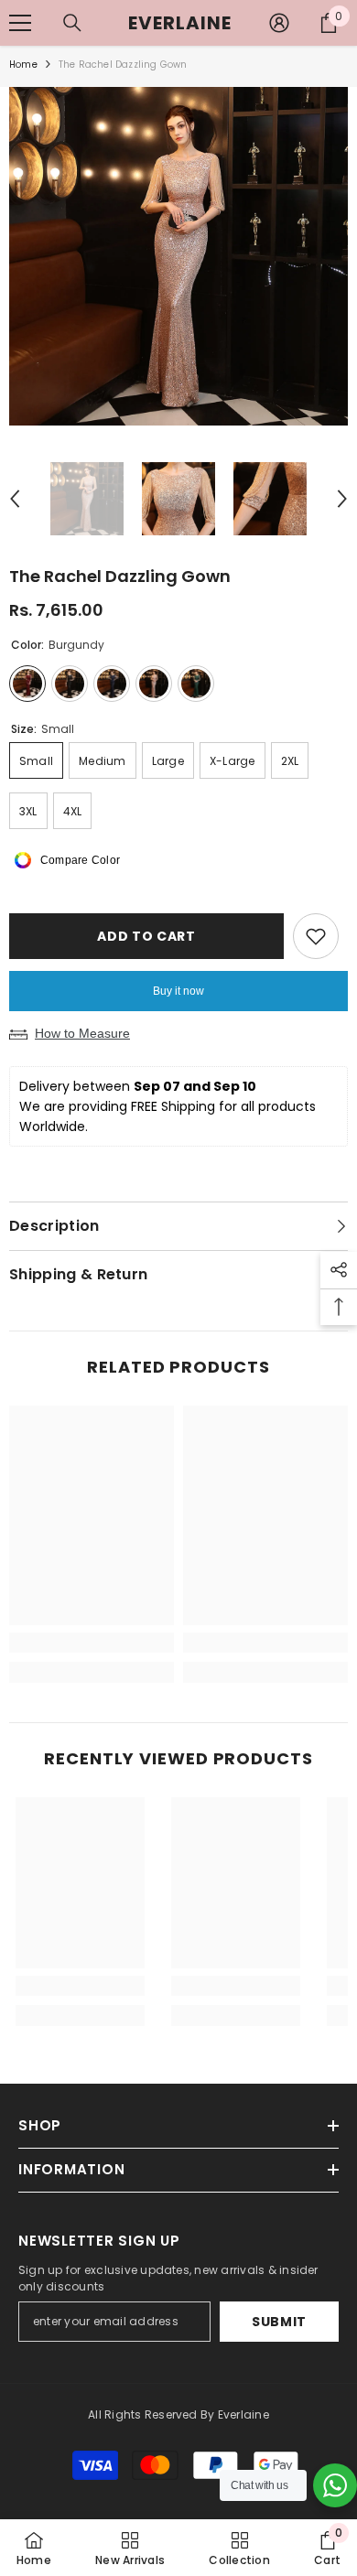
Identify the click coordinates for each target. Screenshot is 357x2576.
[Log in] (279, 23)
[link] (92, 1643)
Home (23, 65)
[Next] (342, 499)
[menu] (20, 23)
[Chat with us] (335, 2485)
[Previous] (15, 499)
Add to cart (144, 936)
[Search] (72, 23)
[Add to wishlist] (316, 936)
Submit (279, 2322)
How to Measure (82, 1033)
